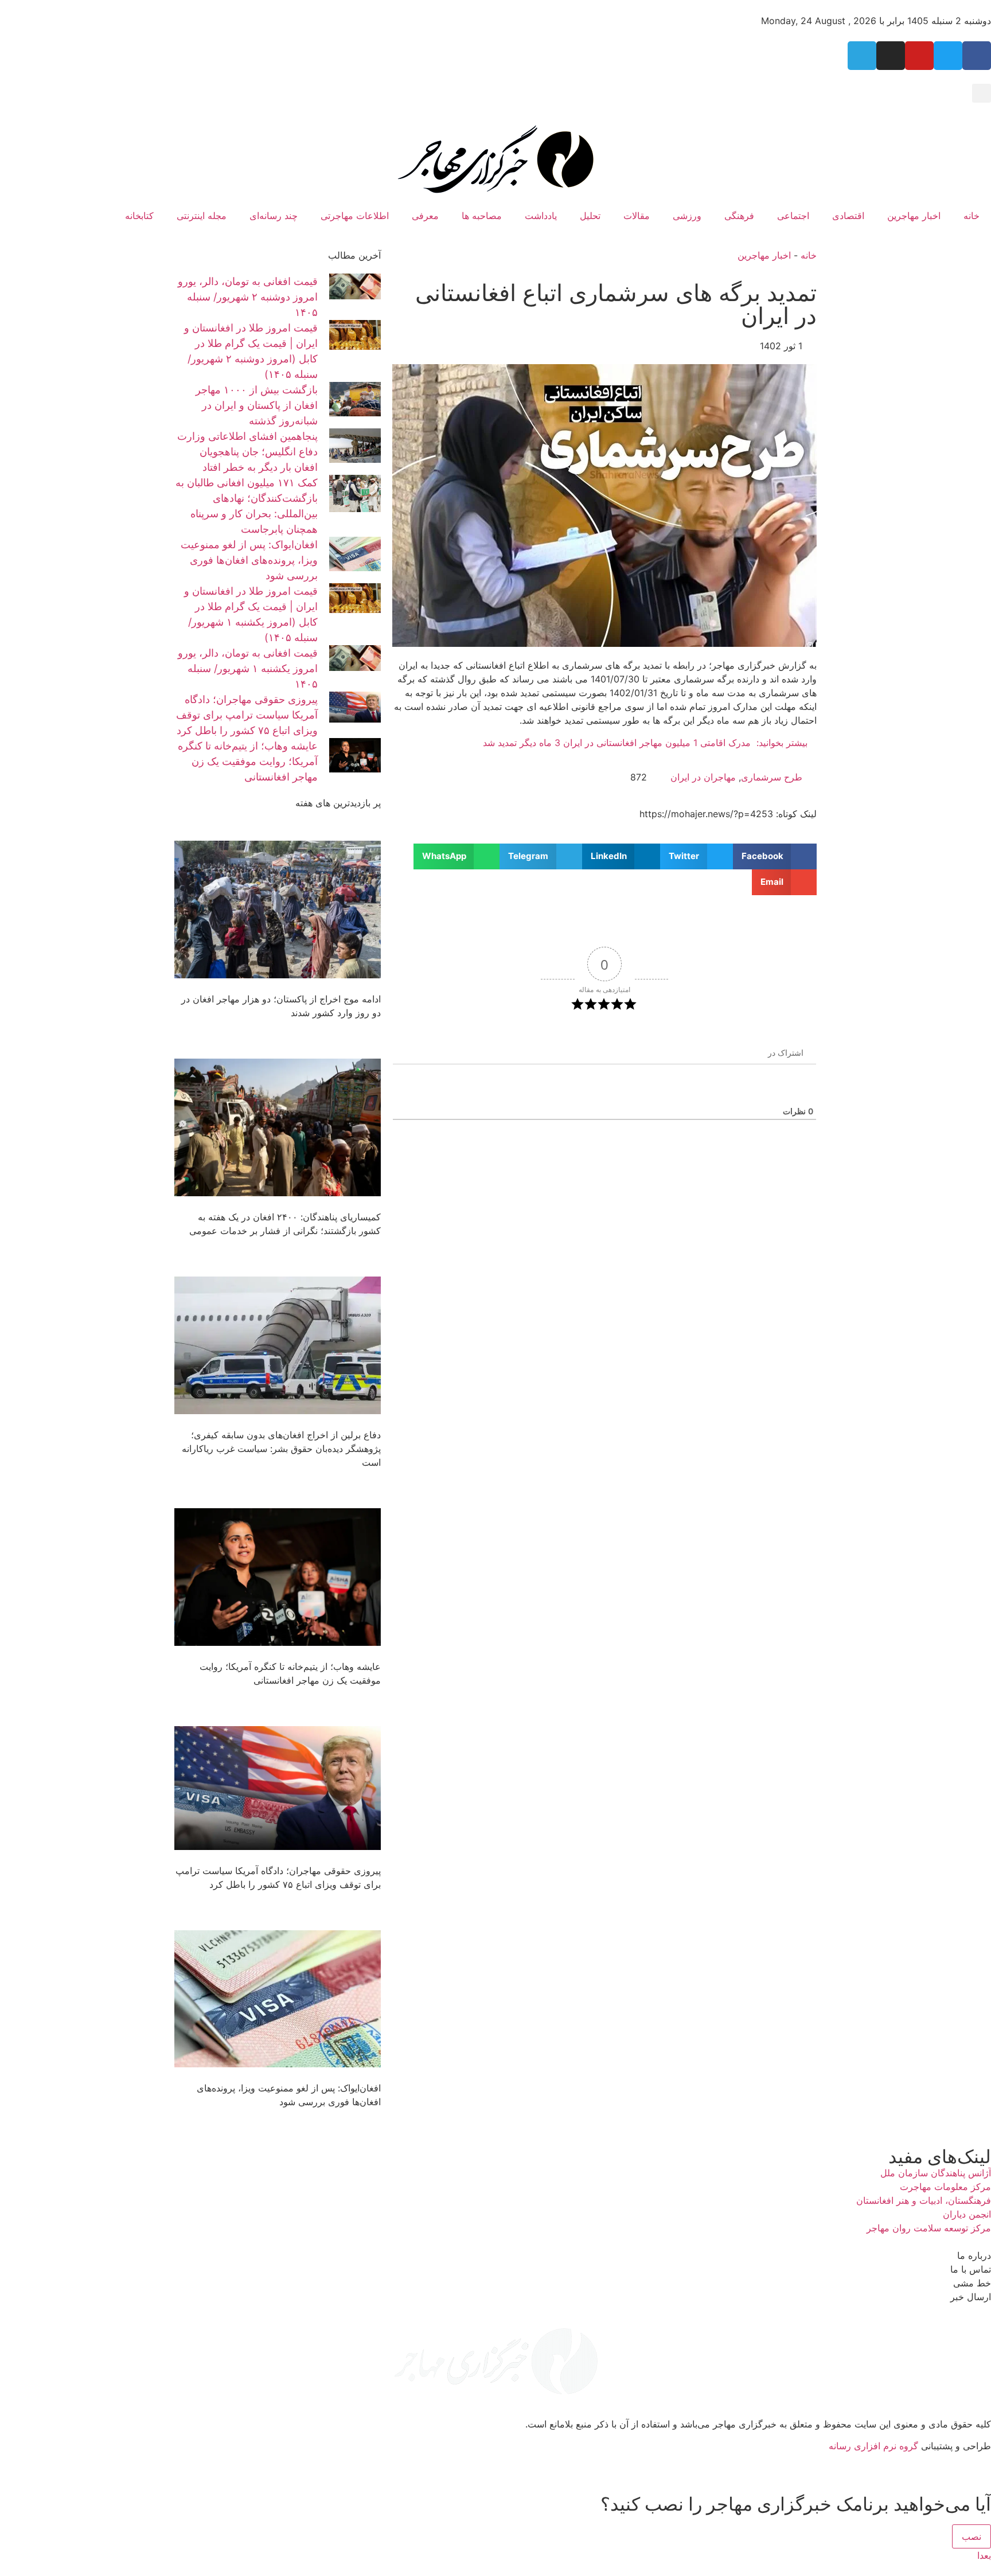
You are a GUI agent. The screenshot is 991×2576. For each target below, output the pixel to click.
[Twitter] (948, 56)
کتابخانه (139, 216)
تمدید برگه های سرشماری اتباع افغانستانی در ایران (616, 304)
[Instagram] (891, 56)
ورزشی (687, 216)
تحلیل (590, 216)
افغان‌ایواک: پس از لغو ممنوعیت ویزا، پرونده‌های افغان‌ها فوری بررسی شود (249, 560)
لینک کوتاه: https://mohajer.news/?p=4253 (728, 814)
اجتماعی (793, 216)
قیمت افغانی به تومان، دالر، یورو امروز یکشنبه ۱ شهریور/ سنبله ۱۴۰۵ (248, 668)
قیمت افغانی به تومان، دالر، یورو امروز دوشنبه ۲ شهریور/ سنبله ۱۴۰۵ (248, 297)
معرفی (425, 216)
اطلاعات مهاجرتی (355, 216)
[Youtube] (919, 56)
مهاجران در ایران (703, 777)
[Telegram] (862, 56)
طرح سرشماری (772, 777)
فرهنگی (739, 216)
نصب (972, 2536)
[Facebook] (977, 56)
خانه (972, 216)
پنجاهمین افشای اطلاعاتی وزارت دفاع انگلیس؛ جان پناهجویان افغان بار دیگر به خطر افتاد (247, 452)
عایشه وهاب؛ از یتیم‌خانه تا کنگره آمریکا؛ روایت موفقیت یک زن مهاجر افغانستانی (248, 761)
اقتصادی (848, 216)
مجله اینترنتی (202, 216)
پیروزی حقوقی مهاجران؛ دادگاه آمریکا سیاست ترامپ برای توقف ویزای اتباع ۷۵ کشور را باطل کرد (247, 715)
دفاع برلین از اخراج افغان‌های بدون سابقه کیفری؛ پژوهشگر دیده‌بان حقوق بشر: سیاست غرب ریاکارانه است (281, 1449)
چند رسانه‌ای (274, 216)
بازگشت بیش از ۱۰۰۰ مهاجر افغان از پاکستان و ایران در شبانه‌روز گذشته (257, 405)
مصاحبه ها (482, 216)
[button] (982, 93)
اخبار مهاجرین (914, 216)
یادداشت (541, 216)
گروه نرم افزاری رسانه (873, 2446)
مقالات (637, 216)
